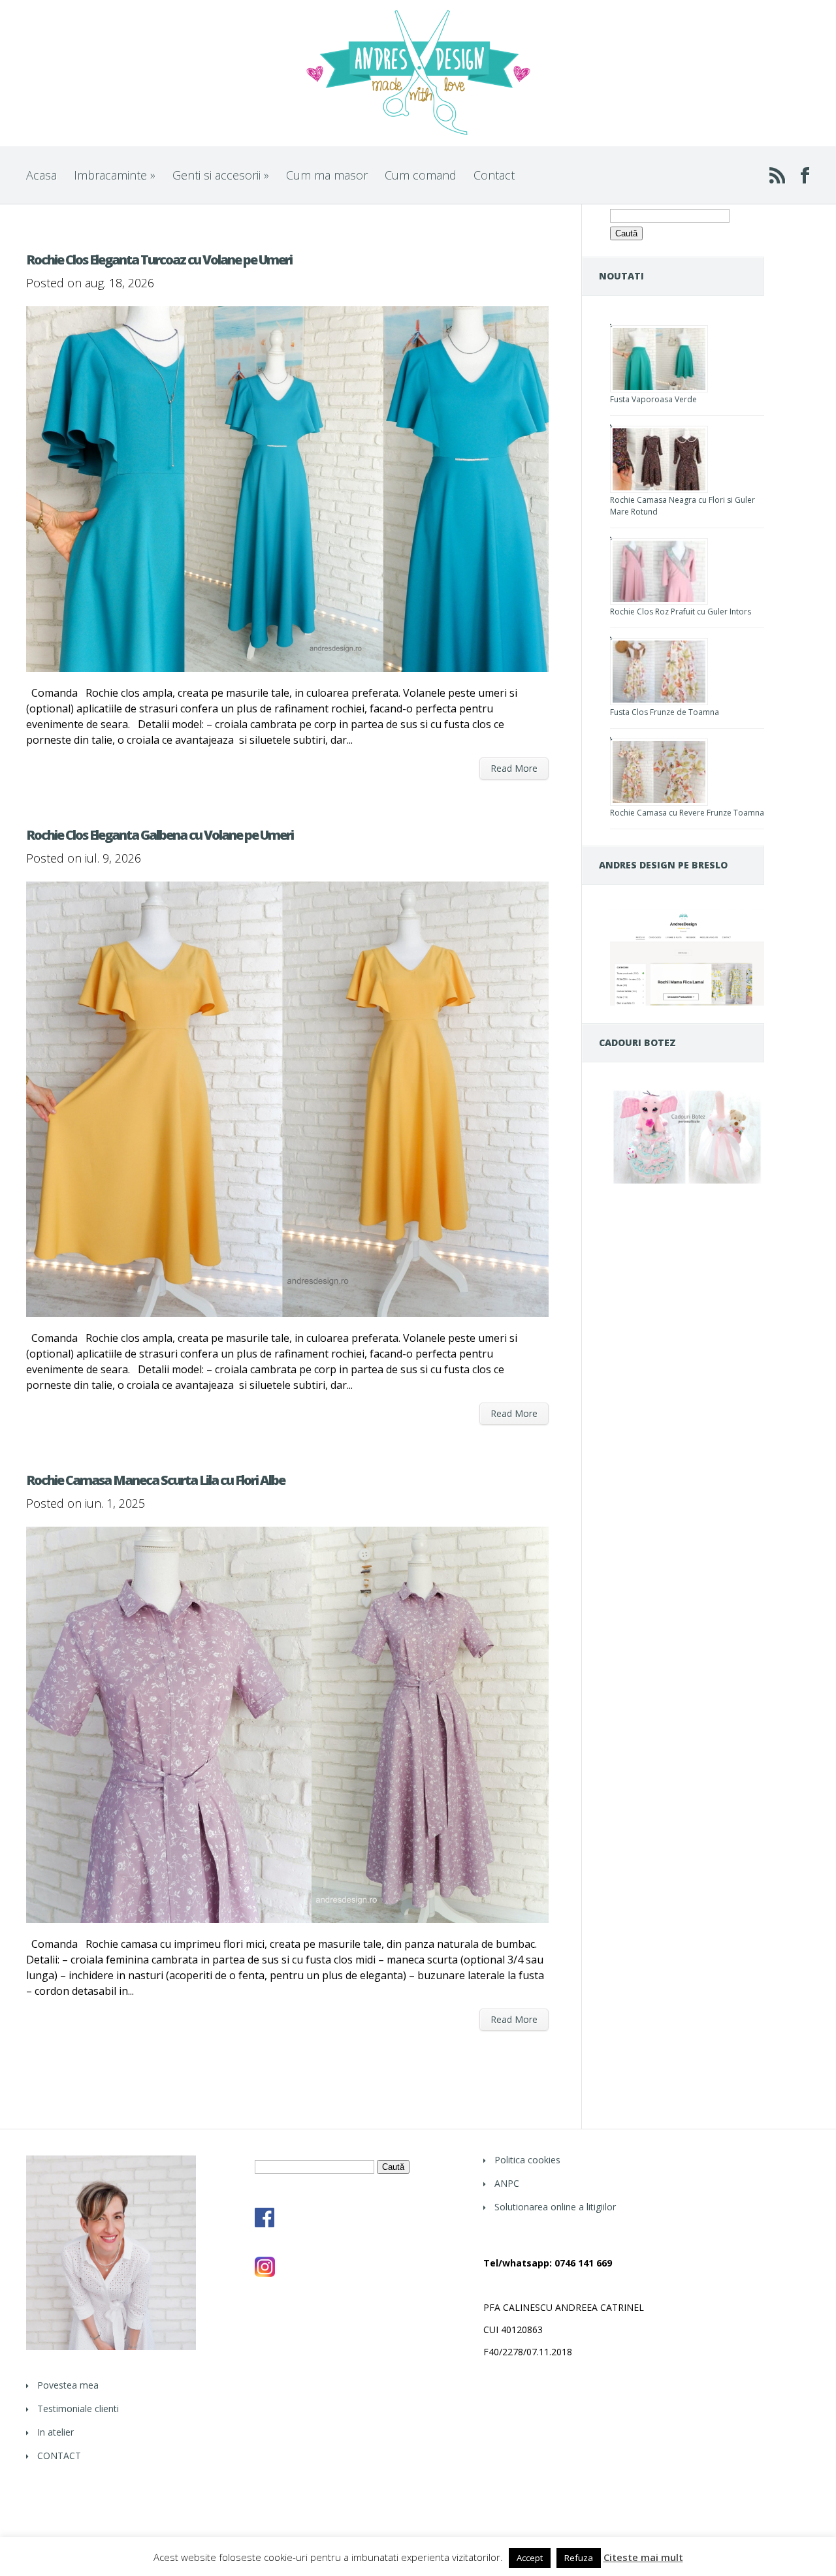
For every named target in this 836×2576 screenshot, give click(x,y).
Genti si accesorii (221, 175)
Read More (514, 768)
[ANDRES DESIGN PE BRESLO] (687, 1002)
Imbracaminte (115, 175)
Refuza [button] (579, 2558)
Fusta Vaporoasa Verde (653, 399)
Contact (494, 175)
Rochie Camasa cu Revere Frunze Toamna (687, 813)
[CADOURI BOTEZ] (687, 1184)
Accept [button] (530, 2558)
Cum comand (421, 175)
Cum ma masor (327, 175)
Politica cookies (527, 2160)
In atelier (56, 2432)
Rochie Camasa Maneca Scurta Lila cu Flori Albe (155, 1480)
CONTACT (59, 2456)
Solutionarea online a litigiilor (555, 2207)
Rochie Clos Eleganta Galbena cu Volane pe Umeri (160, 835)
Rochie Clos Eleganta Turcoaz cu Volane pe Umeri (159, 260)
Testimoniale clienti (78, 2409)
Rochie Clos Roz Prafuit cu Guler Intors (681, 612)
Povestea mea (68, 2385)
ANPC (507, 2183)
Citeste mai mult (643, 2557)
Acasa (41, 175)
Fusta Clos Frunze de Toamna (665, 712)
